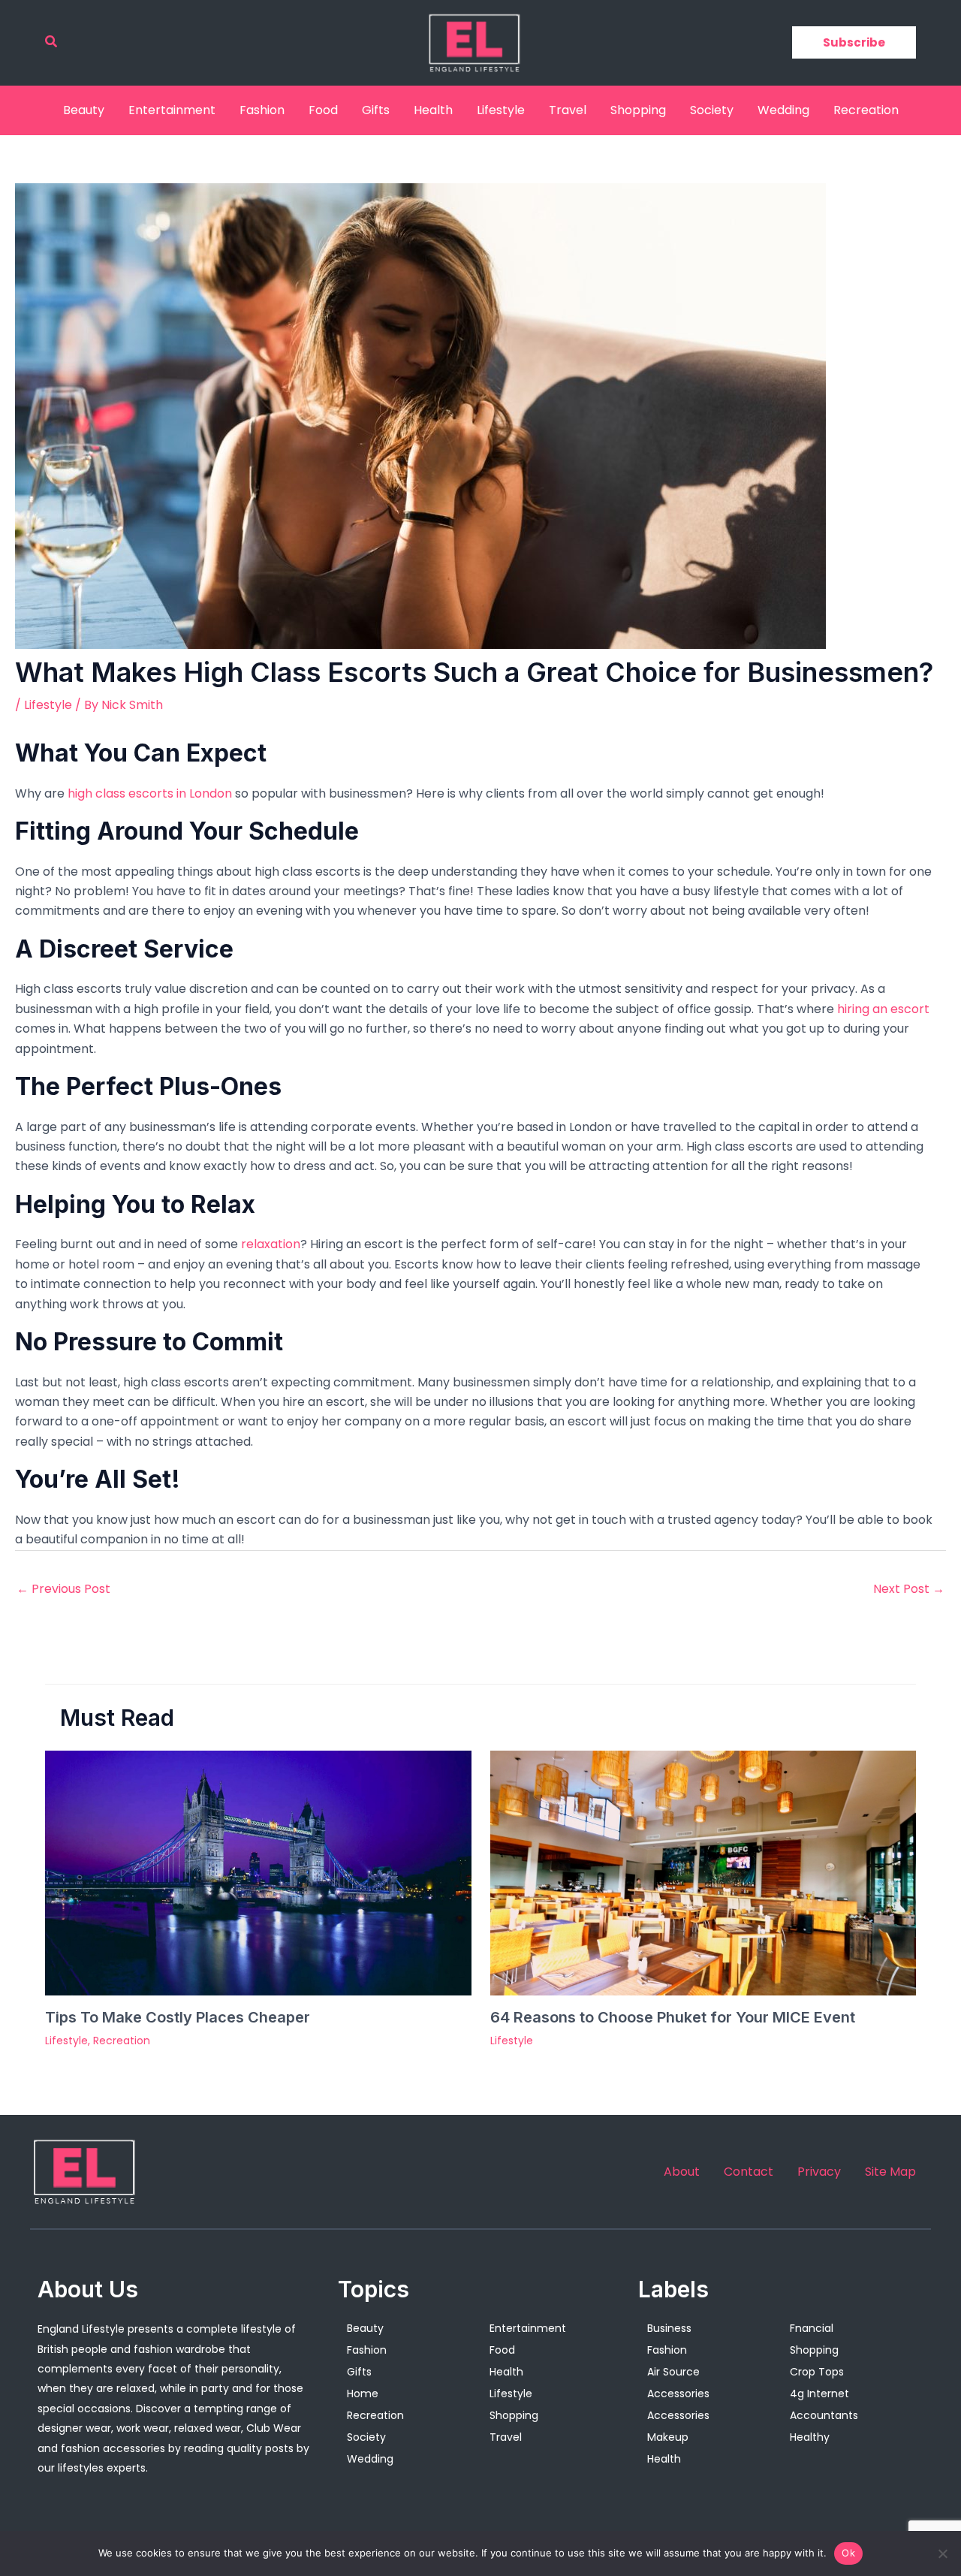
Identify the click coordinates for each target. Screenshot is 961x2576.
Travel (568, 110)
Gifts (376, 110)
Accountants (824, 2415)
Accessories (678, 2394)
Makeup (668, 2437)
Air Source (673, 2372)
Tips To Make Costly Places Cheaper (178, 2017)
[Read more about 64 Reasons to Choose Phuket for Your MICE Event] (703, 1872)
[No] (942, 2553)
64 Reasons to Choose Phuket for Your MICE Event (673, 2017)
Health (433, 110)
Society (712, 110)
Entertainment (172, 110)
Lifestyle (501, 110)
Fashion (262, 110)
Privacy (819, 2172)
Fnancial (812, 2328)
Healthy (810, 2437)
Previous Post (63, 1589)
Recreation (866, 110)
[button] (52, 43)
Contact (749, 2172)
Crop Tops (817, 2372)
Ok (848, 2553)
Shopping (638, 110)
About (682, 2172)
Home (363, 2394)
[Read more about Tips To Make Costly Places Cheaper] (258, 1872)
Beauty (84, 110)
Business (669, 2328)
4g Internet (819, 2394)
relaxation (271, 1244)
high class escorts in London (150, 793)
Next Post (909, 1589)
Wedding (783, 110)
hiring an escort (883, 1009)
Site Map (890, 2172)
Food (323, 110)
